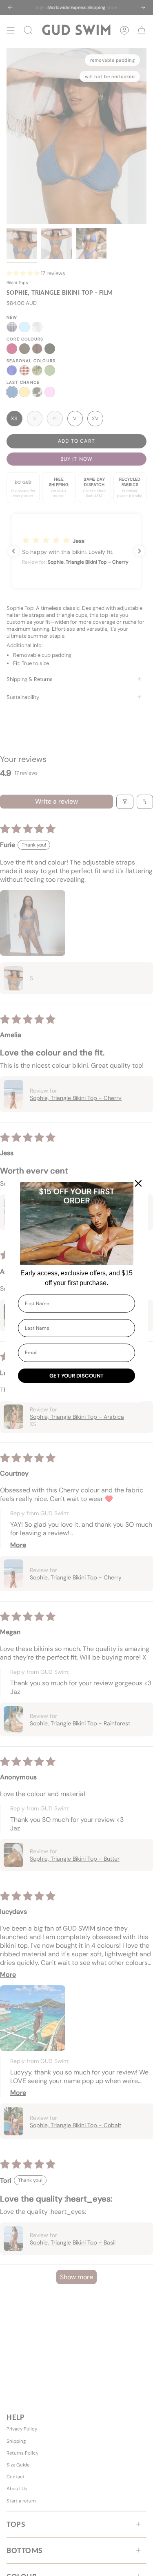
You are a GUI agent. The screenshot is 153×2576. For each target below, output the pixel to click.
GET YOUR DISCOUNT (76, 1376)
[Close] (138, 1183)
